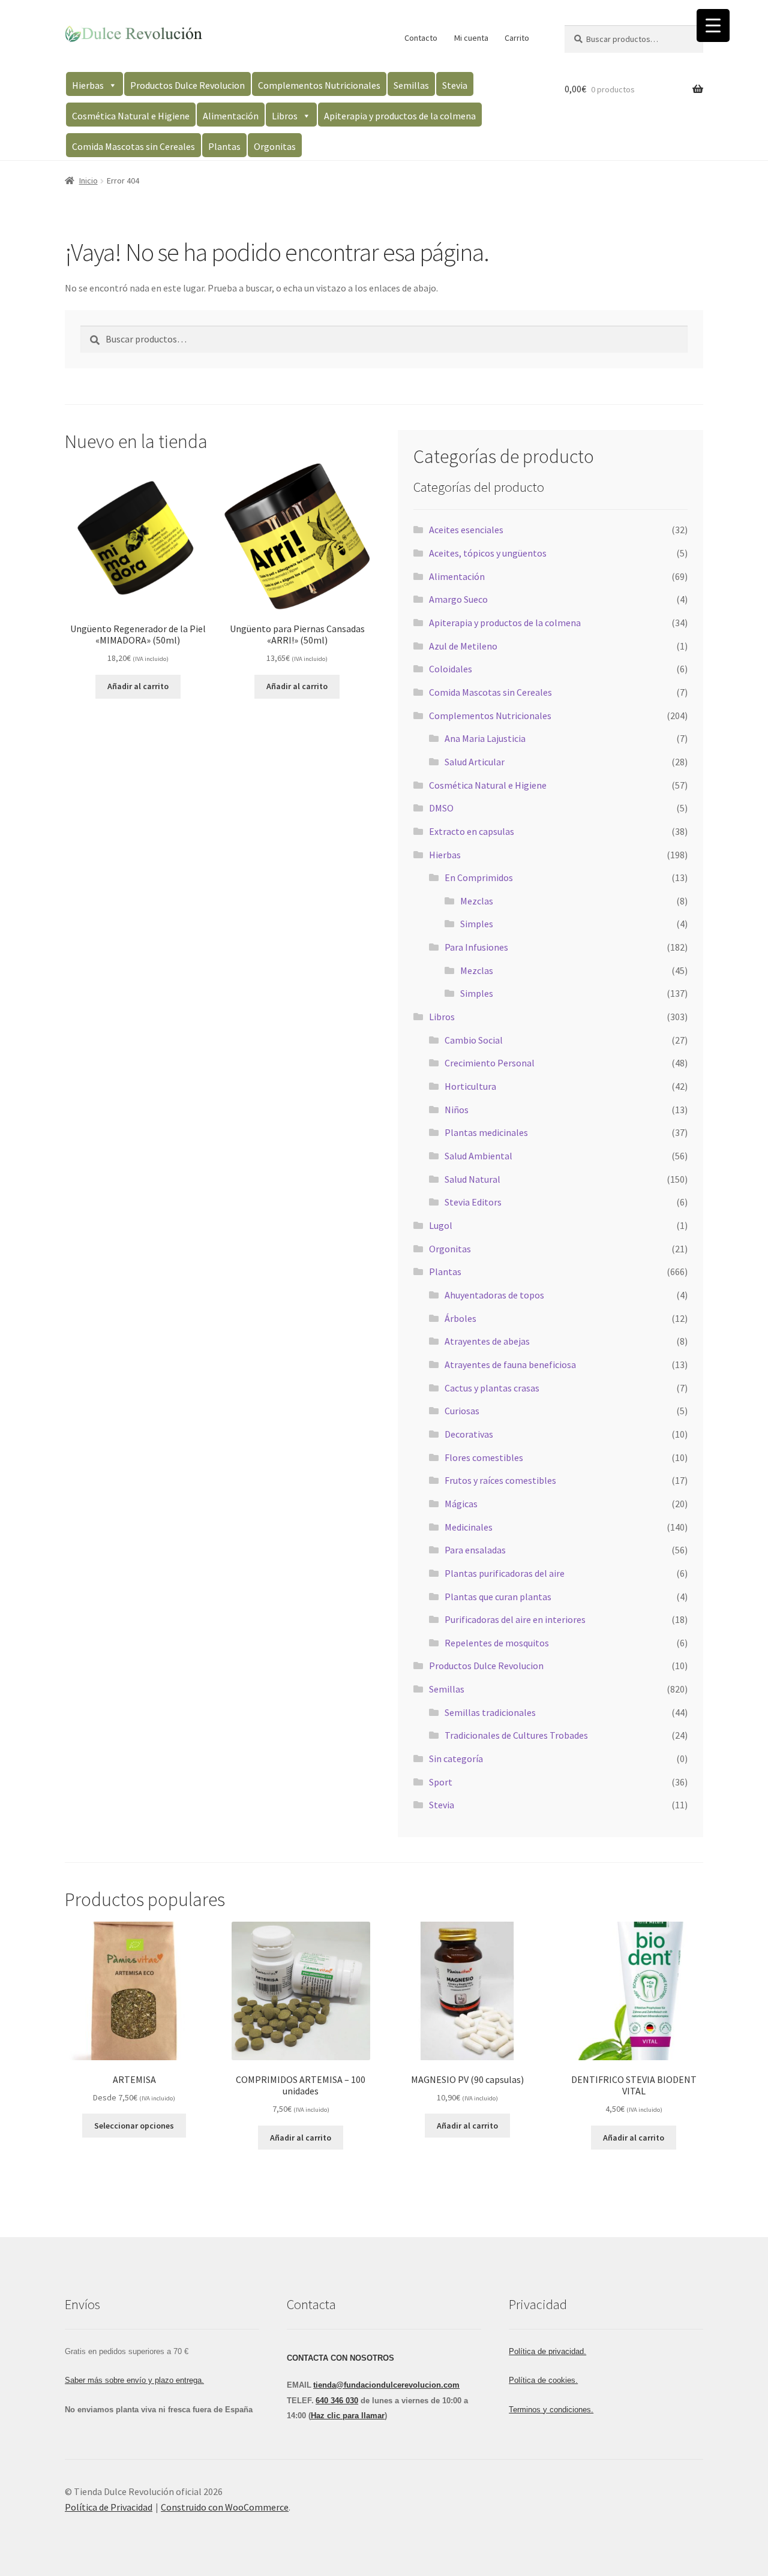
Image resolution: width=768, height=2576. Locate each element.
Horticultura (470, 1086)
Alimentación (231, 116)
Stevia (455, 85)
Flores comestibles (484, 1457)
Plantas (224, 146)
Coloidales (451, 669)
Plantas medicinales (486, 1132)
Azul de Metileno (463, 646)
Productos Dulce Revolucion (187, 85)
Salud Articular (475, 762)
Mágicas (461, 1504)
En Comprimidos (479, 877)
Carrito (517, 38)
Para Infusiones (476, 947)
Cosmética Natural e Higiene (131, 116)
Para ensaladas (475, 1550)
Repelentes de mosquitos (497, 1643)
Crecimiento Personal (490, 1063)
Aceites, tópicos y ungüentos (488, 553)
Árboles (460, 1318)
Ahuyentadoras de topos (494, 1295)
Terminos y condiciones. (551, 2410)
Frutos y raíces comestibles (500, 1480)
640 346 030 (337, 2401)
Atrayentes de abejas (487, 1341)
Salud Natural (472, 1179)
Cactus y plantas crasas (492, 1388)
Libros (285, 116)
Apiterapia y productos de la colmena (400, 116)
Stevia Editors (473, 1202)
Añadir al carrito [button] (138, 686)
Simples (477, 924)
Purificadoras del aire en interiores (515, 1619)
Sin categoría (456, 1759)
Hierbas (88, 85)
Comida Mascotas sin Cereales (133, 146)
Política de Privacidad (109, 2507)
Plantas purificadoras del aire (505, 1573)
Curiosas (462, 1411)
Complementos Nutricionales (319, 85)
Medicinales (469, 1527)
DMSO (441, 808)
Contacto (421, 38)
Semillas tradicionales (490, 1712)
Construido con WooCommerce (225, 2507)
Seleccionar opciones (134, 2126)
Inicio (88, 181)
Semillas (411, 85)
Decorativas (469, 1434)
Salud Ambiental (478, 1156)
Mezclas (477, 901)
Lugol (441, 1225)
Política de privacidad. (547, 2351)
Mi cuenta (471, 38)
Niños (457, 1110)
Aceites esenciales (466, 530)
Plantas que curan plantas (498, 1597)
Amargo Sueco (458, 599)
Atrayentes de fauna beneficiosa (510, 1364)
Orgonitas (275, 146)
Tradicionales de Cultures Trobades (516, 1735)
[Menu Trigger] (713, 25)
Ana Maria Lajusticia (485, 738)
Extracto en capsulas (472, 831)
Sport (441, 1782)
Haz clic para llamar (348, 2416)
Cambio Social (474, 1040)
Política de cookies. (543, 2380)
